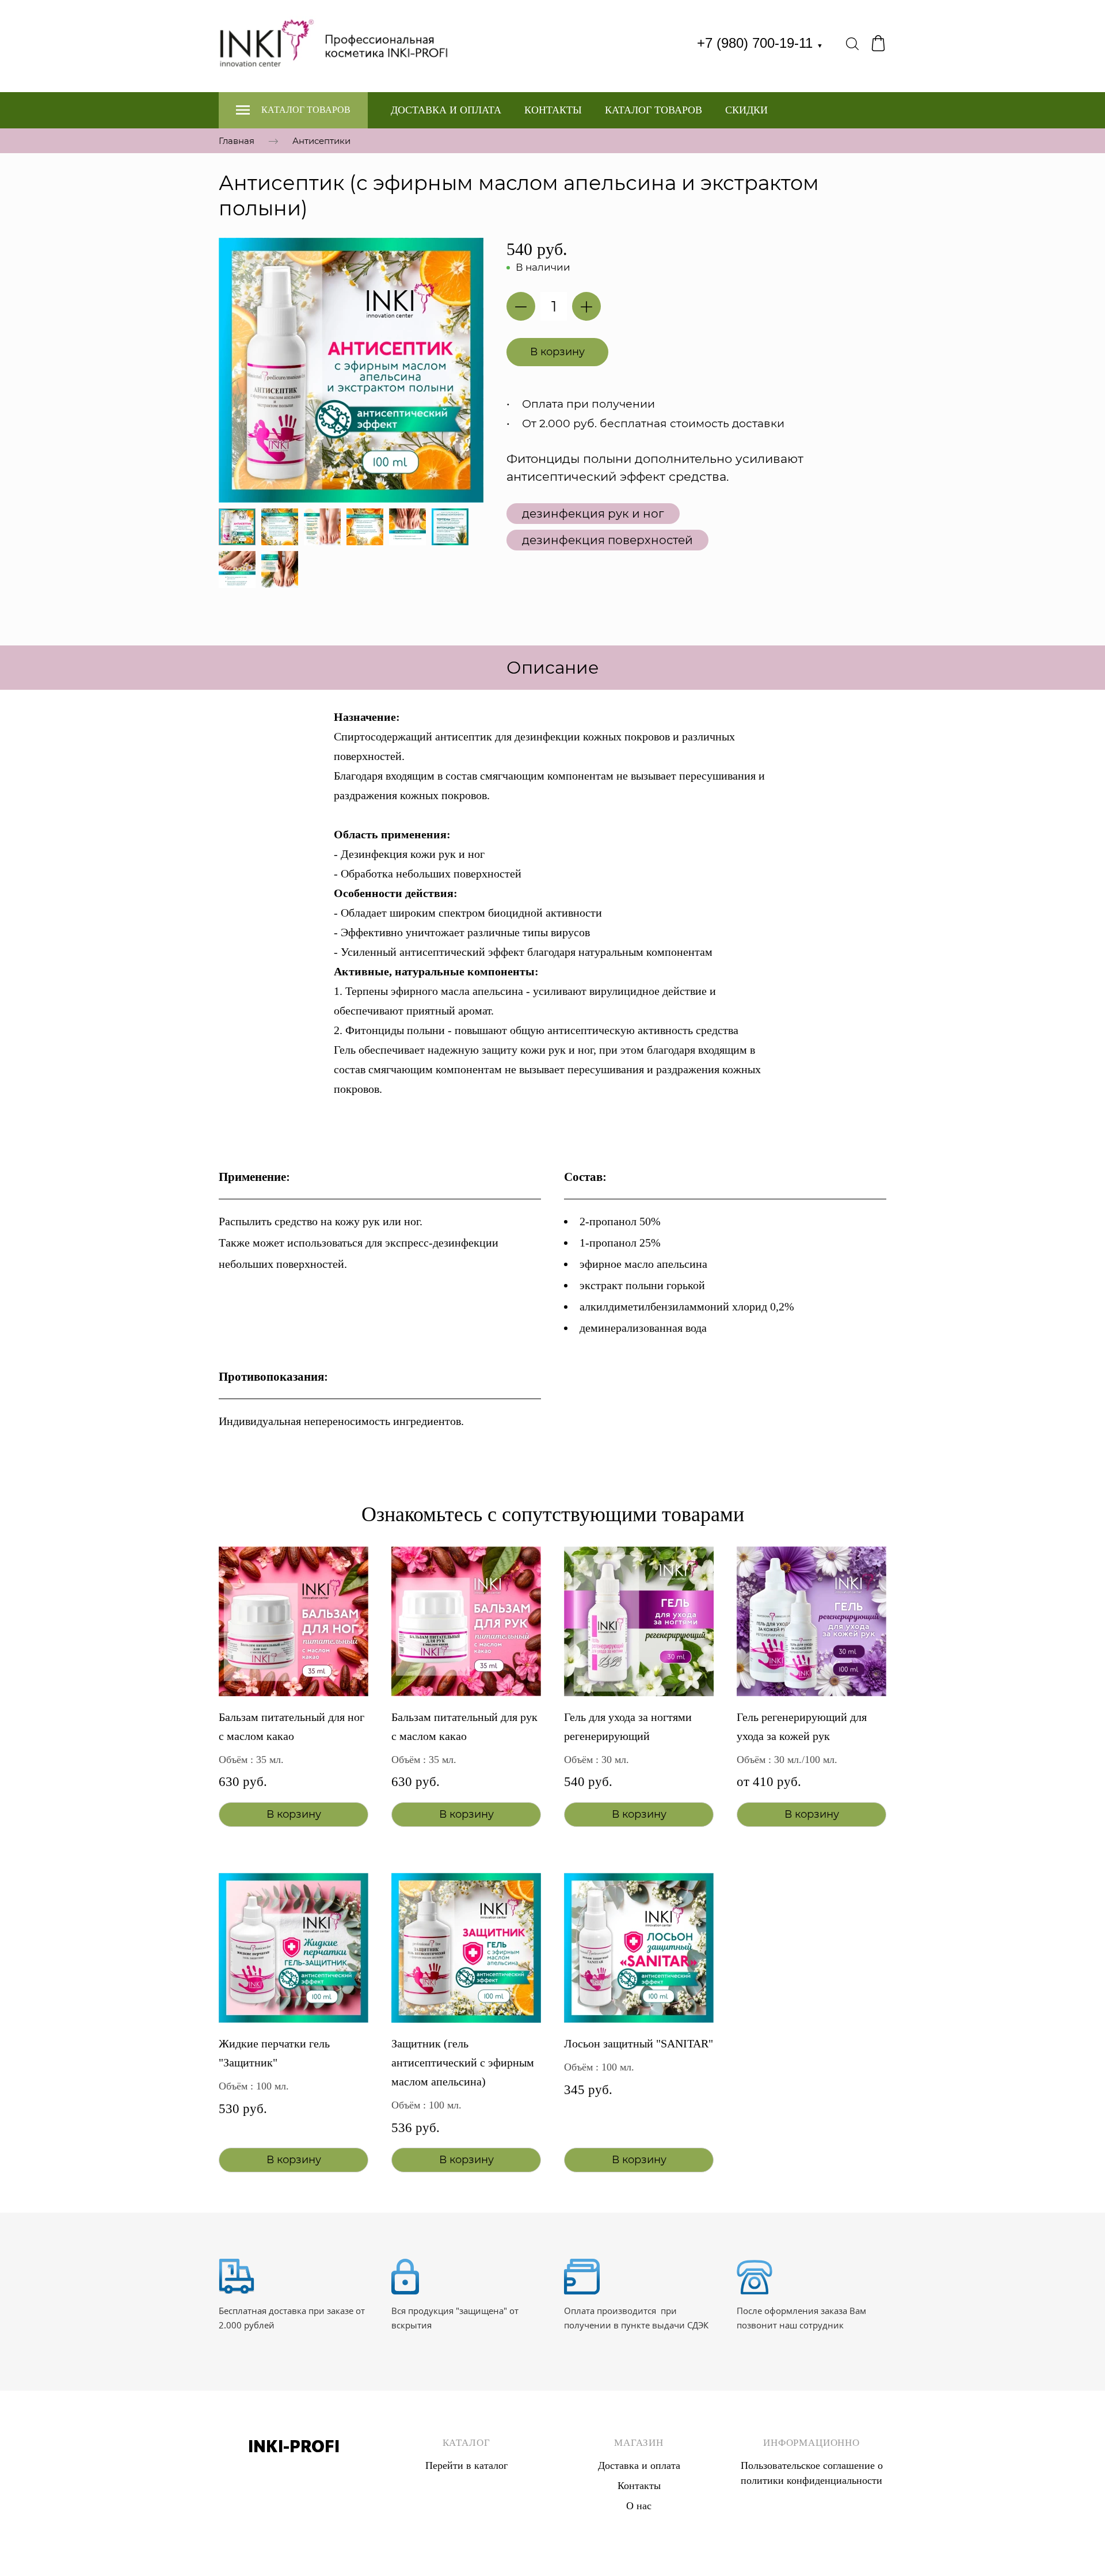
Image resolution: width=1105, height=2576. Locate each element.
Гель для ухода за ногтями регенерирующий (628, 1726)
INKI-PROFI (294, 2446)
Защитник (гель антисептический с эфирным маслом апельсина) (463, 2062)
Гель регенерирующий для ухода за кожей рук (802, 1726)
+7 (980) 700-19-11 (760, 43)
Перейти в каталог (466, 2465)
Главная (237, 140)
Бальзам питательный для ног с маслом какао (292, 1726)
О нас (639, 2506)
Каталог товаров (654, 110)
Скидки (746, 110)
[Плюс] (586, 306)
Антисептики (321, 140)
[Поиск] (852, 43)
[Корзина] (878, 43)
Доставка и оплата (446, 110)
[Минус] (521, 306)
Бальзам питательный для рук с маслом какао (464, 1726)
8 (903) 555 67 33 (294, 2488)
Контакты (553, 110)
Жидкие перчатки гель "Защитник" (274, 2053)
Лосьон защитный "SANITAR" (639, 2043)
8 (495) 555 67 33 (294, 2473)
